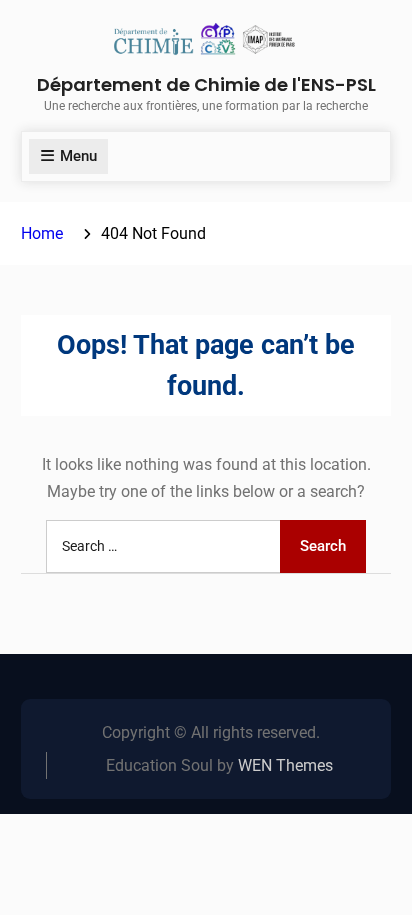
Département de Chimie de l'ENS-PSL (206, 84)
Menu (78, 156)
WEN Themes (285, 765)
